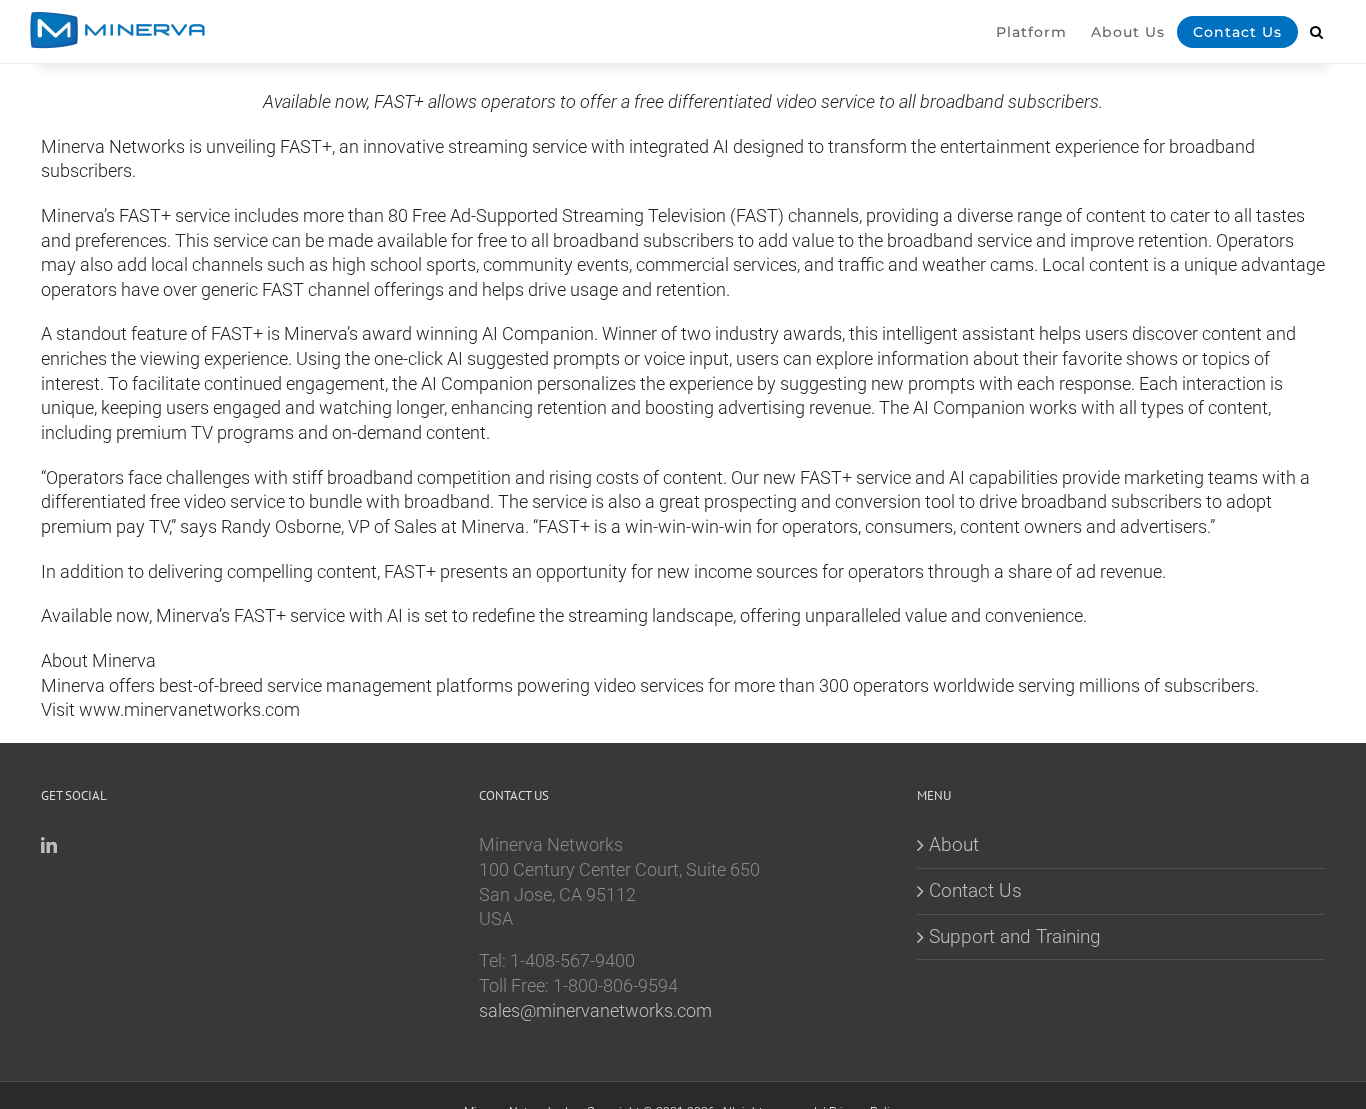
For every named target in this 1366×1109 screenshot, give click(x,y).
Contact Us (975, 890)
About (954, 844)
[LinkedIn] (49, 845)
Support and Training (1015, 936)
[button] (1317, 45)
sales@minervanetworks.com (595, 1011)
